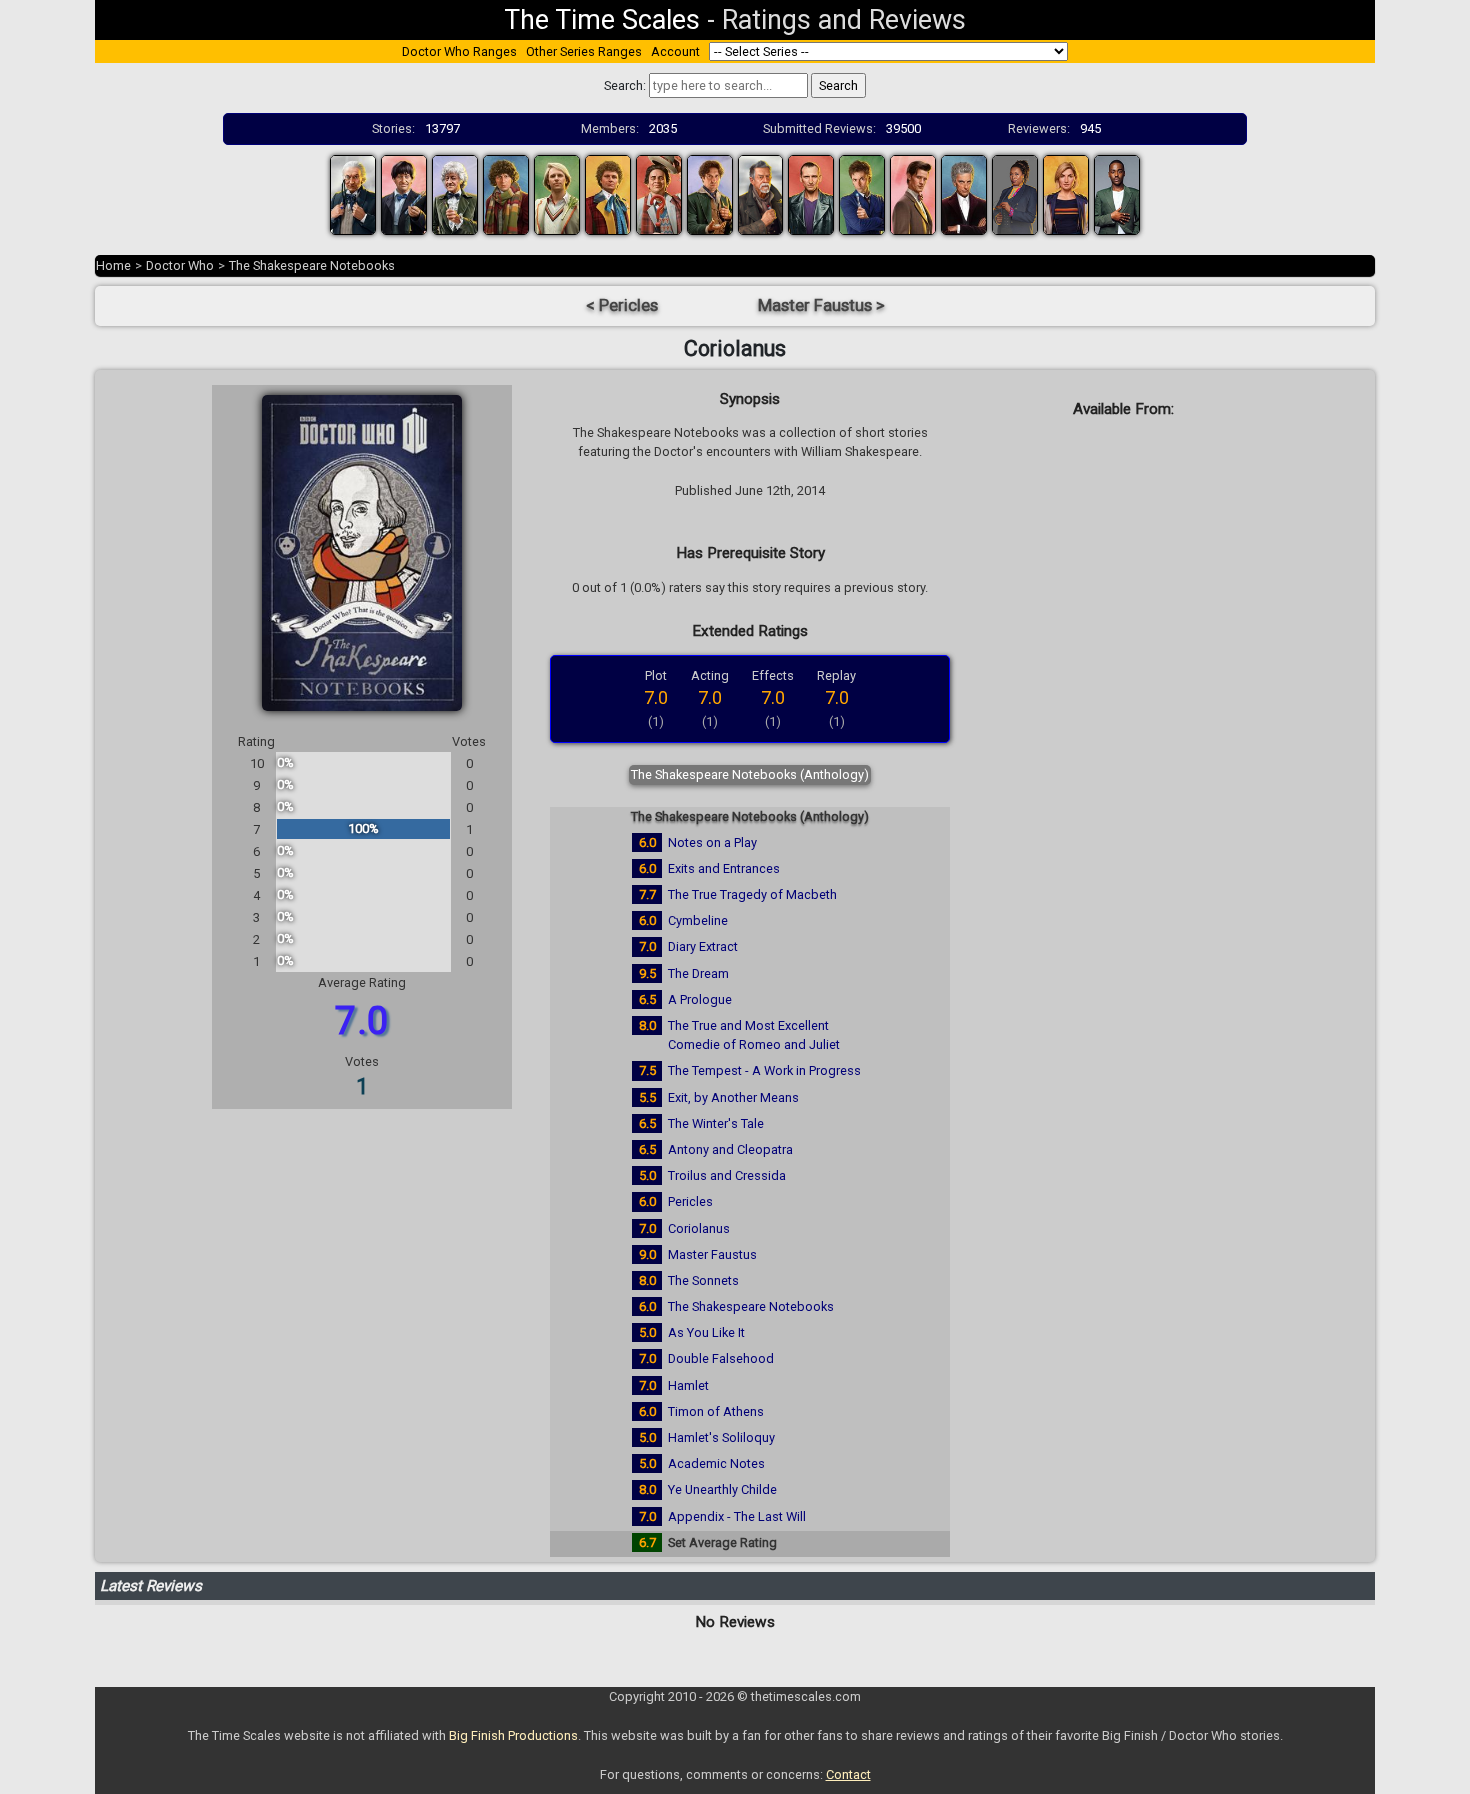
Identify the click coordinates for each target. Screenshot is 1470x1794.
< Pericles (622, 305)
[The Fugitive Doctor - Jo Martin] (1015, 193)
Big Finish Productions (513, 1735)
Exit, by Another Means (733, 1097)
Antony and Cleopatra (730, 1149)
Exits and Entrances (724, 868)
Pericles (690, 1201)
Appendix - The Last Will (737, 1516)
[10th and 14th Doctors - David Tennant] (862, 193)
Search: (625, 85)
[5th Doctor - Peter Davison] (557, 193)
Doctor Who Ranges (459, 51)
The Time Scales (602, 20)
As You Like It (706, 1332)
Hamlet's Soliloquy (721, 1437)
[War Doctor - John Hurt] (761, 193)
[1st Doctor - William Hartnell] (353, 193)
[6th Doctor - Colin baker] (608, 193)
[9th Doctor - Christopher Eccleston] (811, 193)
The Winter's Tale (716, 1123)
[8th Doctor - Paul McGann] (710, 193)
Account (675, 51)
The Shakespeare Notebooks (312, 265)
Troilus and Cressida (727, 1175)
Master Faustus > (821, 305)
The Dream (698, 973)
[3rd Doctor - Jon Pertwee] (455, 193)
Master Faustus (712, 1254)
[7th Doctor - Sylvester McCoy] (659, 193)
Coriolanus (699, 1228)
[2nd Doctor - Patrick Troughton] (404, 193)
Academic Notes (716, 1463)
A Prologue (700, 999)
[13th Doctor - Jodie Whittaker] (1066, 193)
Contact (848, 1774)
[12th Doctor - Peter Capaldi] (964, 193)
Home (113, 265)
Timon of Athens (716, 1411)
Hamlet (688, 1385)
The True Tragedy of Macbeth (752, 894)
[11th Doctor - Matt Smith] (913, 193)
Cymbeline (698, 920)
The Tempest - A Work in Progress (764, 1070)
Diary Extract (703, 946)
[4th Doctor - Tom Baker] (506, 193)
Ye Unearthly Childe (722, 1489)
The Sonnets (703, 1280)
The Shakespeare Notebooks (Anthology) (750, 774)
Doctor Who (180, 265)
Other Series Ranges (584, 51)
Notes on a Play (712, 842)
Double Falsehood (721, 1358)
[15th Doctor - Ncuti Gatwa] (1117, 193)
